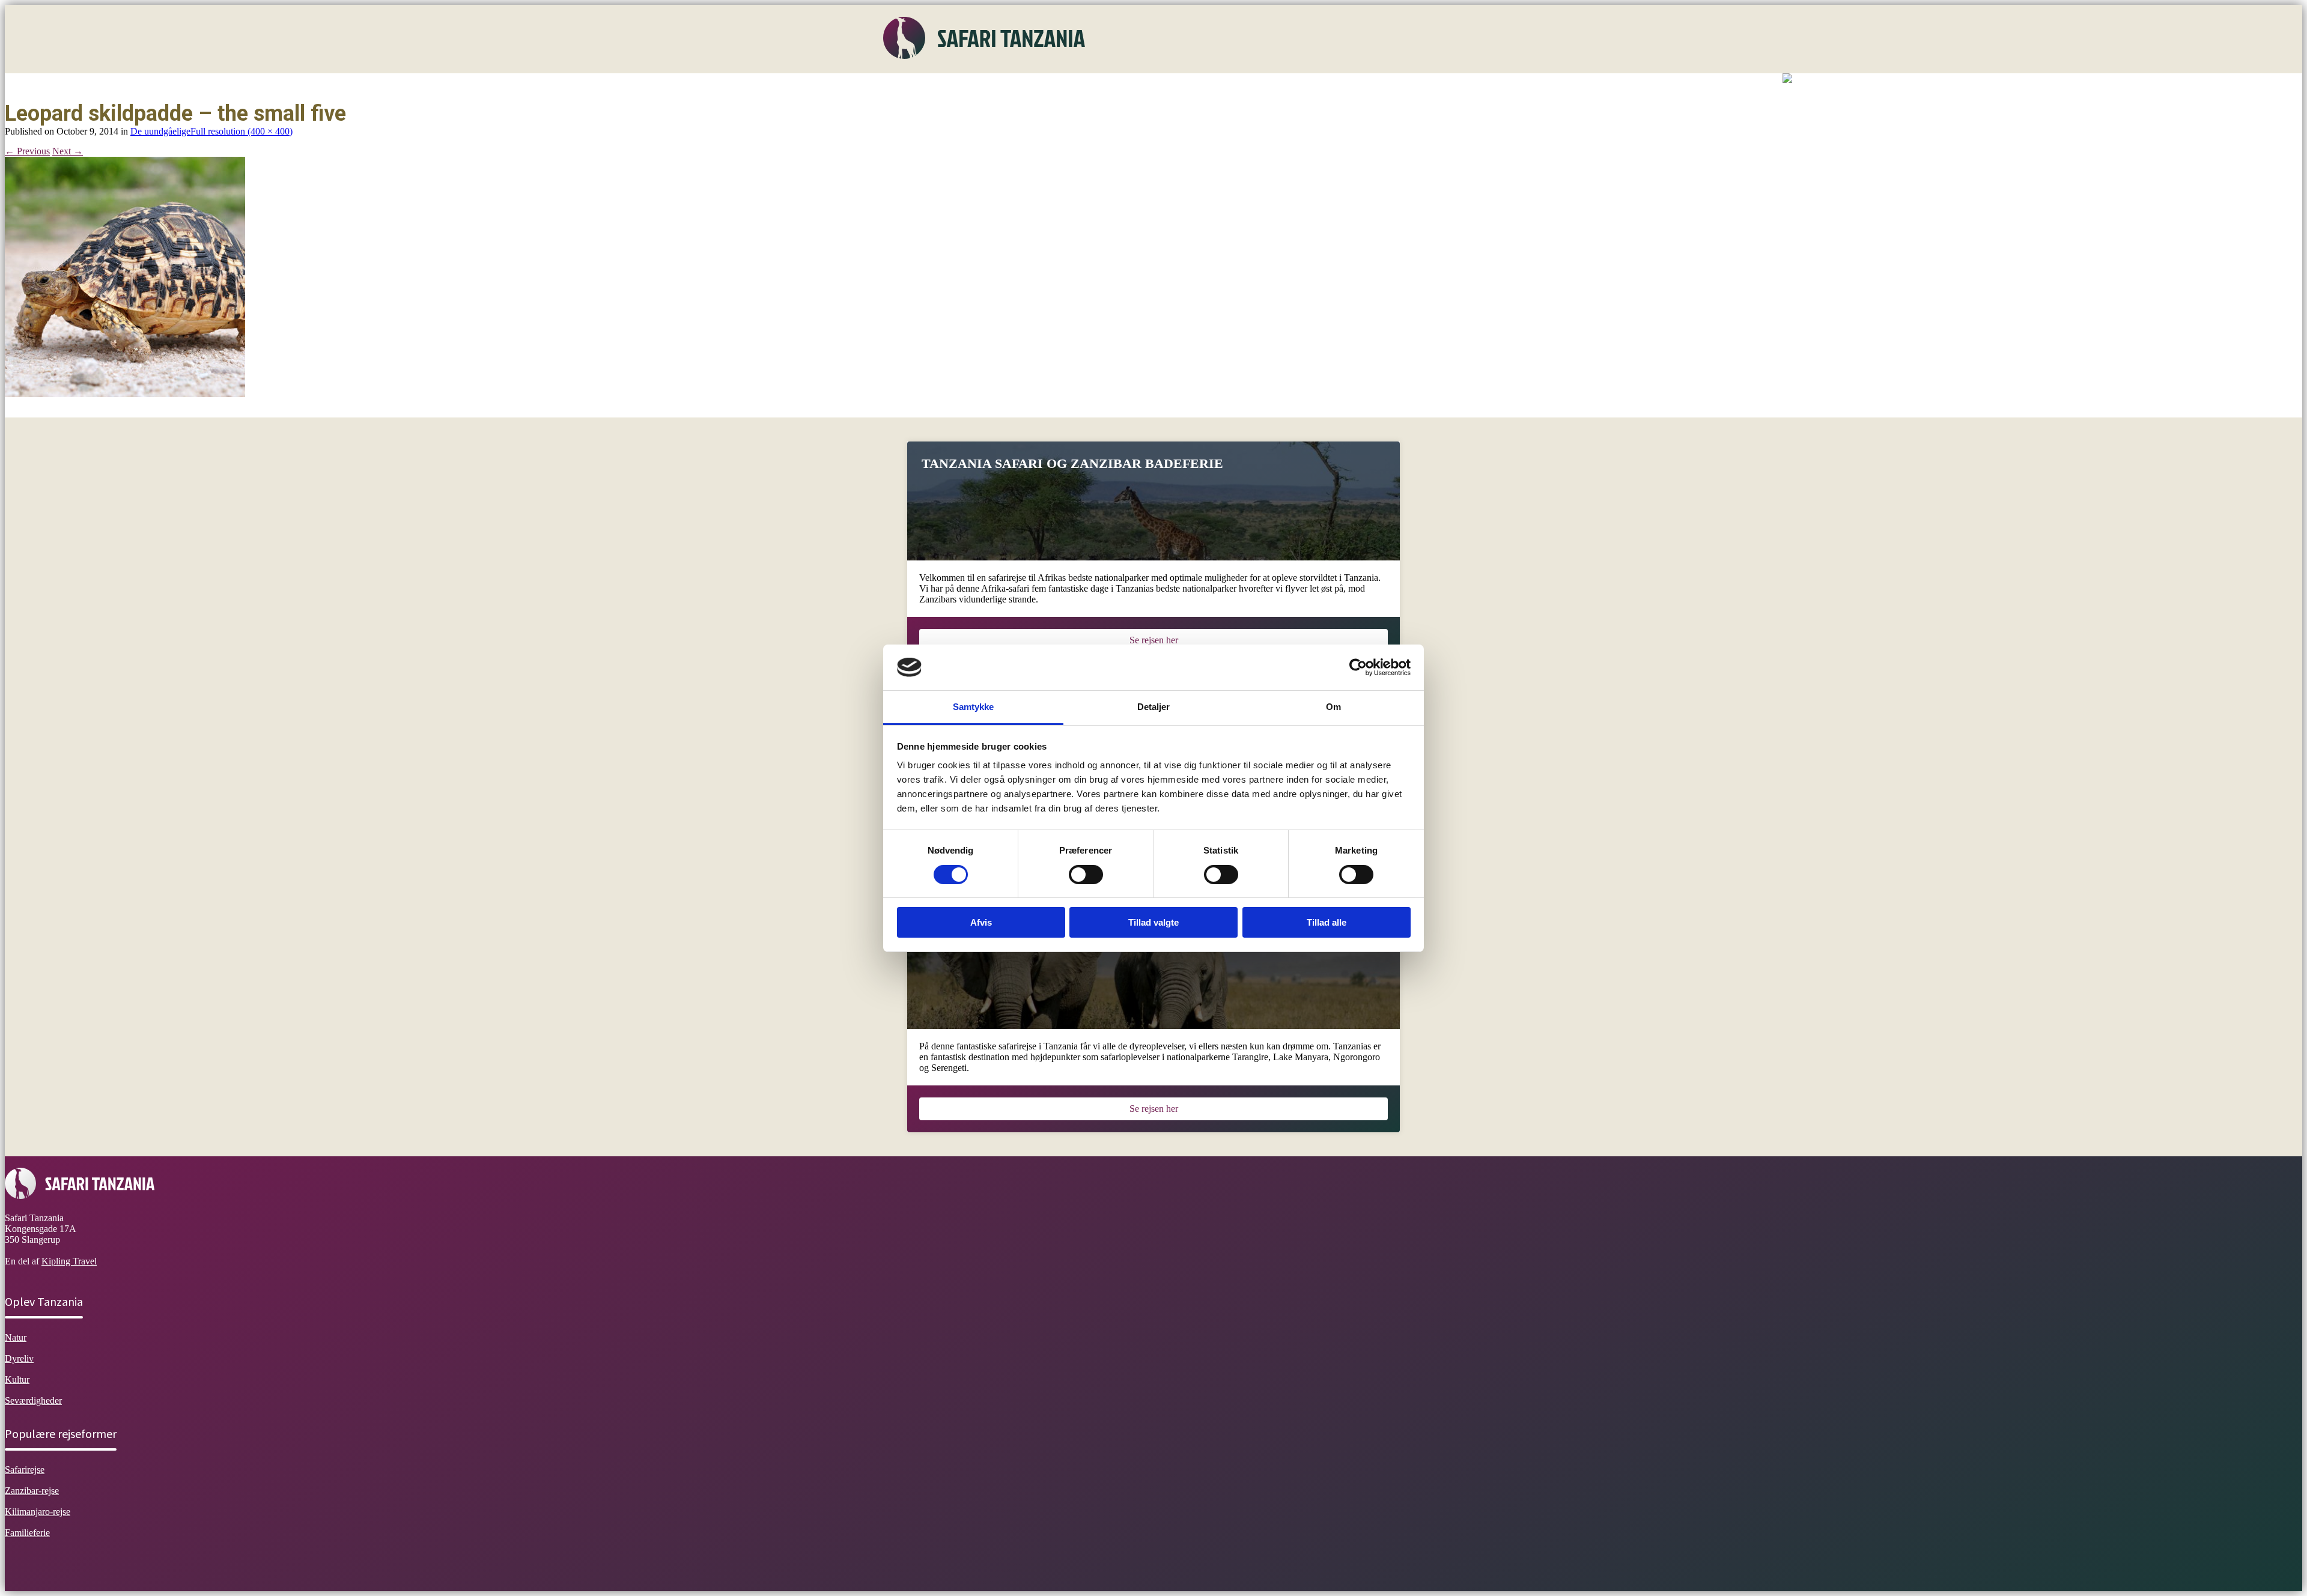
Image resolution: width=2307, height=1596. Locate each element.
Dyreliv (1015, 87)
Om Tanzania (918, 87)
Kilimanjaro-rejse (38, 1512)
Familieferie (27, 1533)
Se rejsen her (1154, 640)
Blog (1254, 87)
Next (68, 151)
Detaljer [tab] (1154, 707)
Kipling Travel (69, 1261)
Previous (27, 151)
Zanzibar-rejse (32, 1491)
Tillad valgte (1153, 922)
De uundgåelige (160, 131)
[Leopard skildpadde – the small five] (125, 394)
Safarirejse (25, 1470)
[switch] (1086, 875)
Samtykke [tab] (974, 707)
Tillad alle (1327, 922)
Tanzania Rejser (1196, 87)
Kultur (1060, 87)
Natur (972, 87)
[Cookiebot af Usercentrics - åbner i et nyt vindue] (1358, 667)
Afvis (981, 922)
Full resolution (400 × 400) (242, 131)
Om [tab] (1333, 707)
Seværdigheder (1119, 87)
